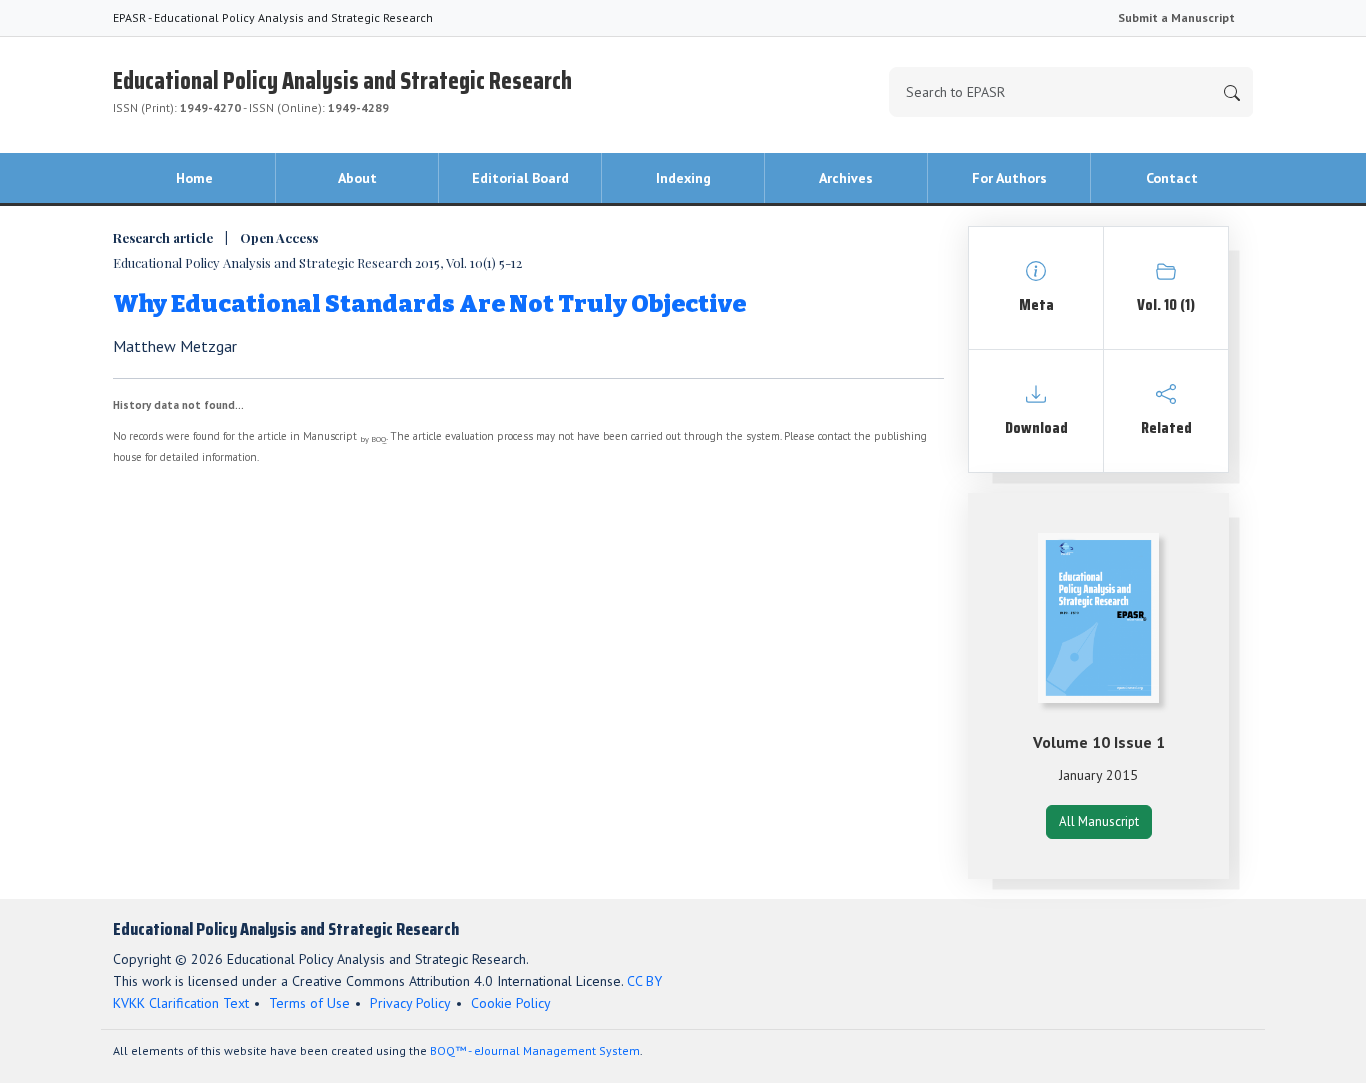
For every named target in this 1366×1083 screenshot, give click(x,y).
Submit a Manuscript (1176, 17)
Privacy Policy (410, 1003)
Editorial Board (520, 178)
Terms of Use (309, 1003)
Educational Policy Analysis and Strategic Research (342, 88)
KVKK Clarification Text (181, 1003)
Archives (846, 178)
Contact (1172, 178)
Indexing (683, 178)
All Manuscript (1099, 821)
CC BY (644, 981)
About (357, 178)
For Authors (1009, 178)
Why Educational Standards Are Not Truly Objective (429, 304)
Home (194, 178)
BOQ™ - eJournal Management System (535, 1050)
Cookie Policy (511, 1003)
